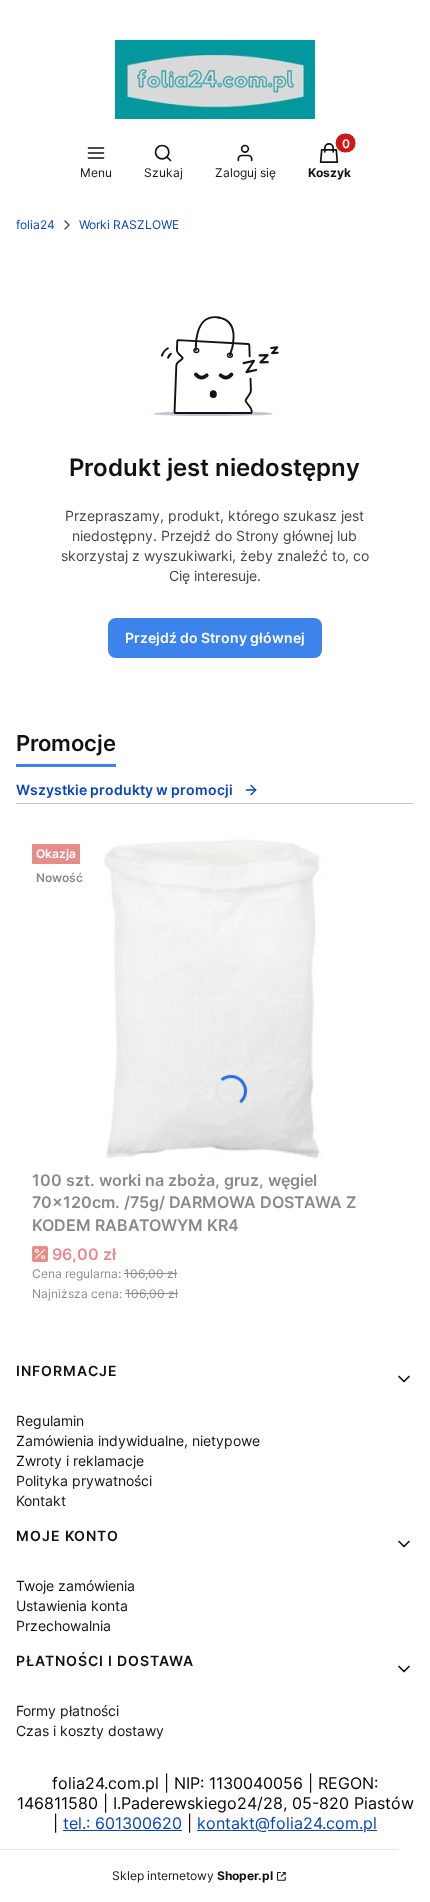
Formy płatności (67, 1710)
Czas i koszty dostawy (90, 1730)
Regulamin (50, 1420)
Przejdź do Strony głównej (215, 637)
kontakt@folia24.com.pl (287, 1823)
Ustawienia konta (72, 1605)
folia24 (35, 224)
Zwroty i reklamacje (80, 1460)
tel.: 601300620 (122, 1823)
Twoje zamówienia (75, 1585)
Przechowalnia (63, 1625)
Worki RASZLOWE (129, 224)
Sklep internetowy (192, 1875)
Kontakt (41, 1500)
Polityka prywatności (84, 1480)
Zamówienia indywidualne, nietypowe (138, 1440)
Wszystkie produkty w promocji (124, 789)
